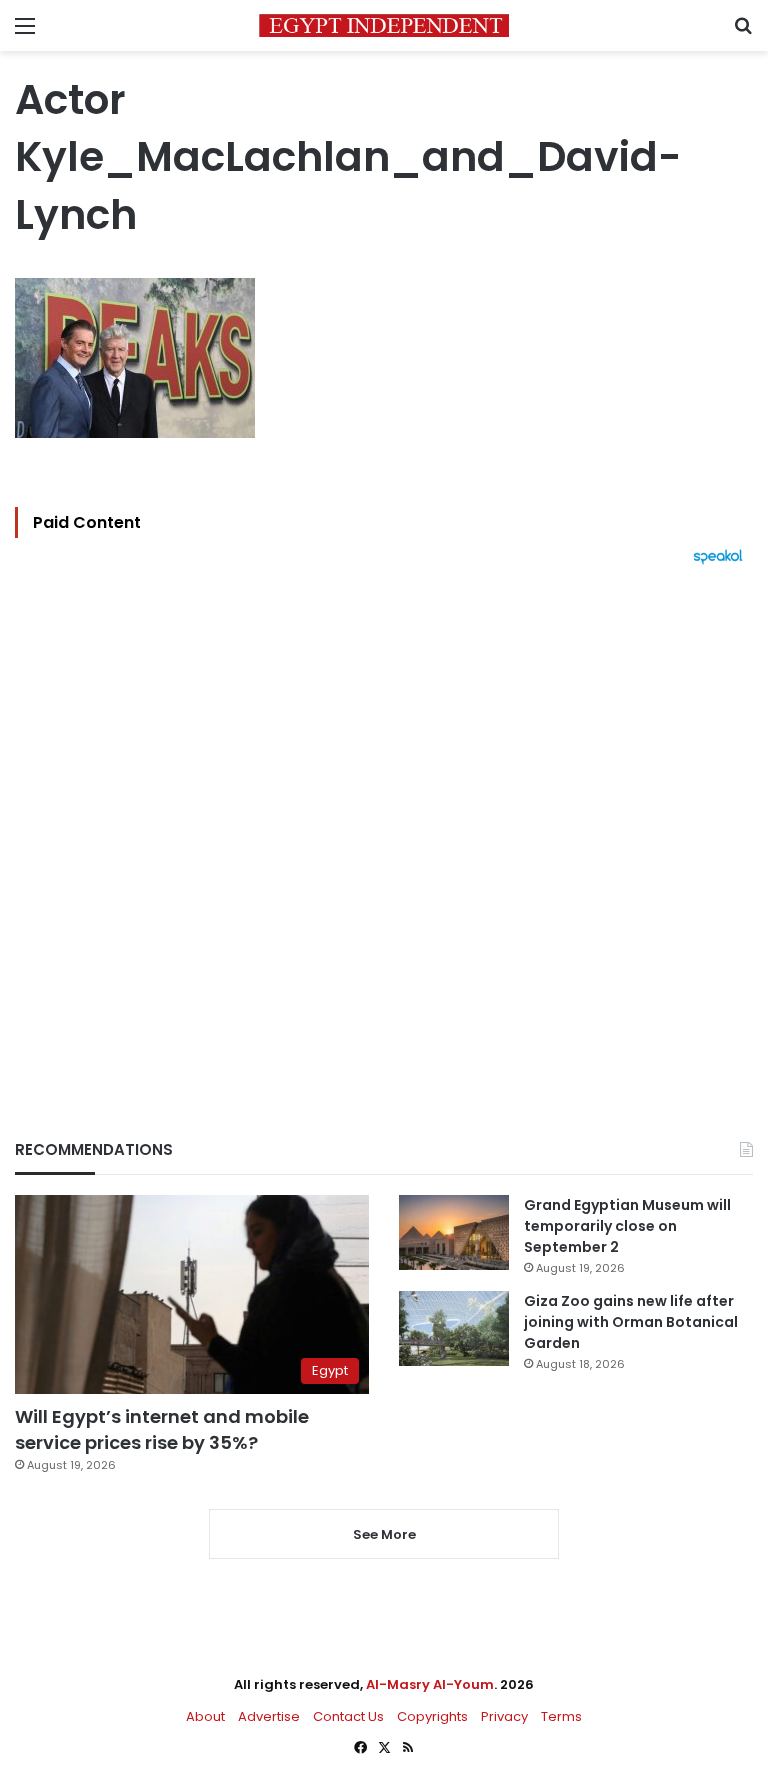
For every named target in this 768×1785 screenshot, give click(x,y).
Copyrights (432, 1716)
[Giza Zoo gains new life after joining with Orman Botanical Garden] (454, 1328)
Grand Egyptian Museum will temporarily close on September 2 (627, 1226)
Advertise (269, 1716)
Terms (561, 1716)
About (205, 1716)
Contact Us (348, 1716)
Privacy (504, 1716)
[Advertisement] (384, 818)
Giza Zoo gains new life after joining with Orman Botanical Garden (631, 1322)
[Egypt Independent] (384, 25)
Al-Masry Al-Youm (430, 1684)
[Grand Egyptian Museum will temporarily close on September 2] (454, 1232)
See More (384, 1534)
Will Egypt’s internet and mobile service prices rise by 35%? (162, 1429)
